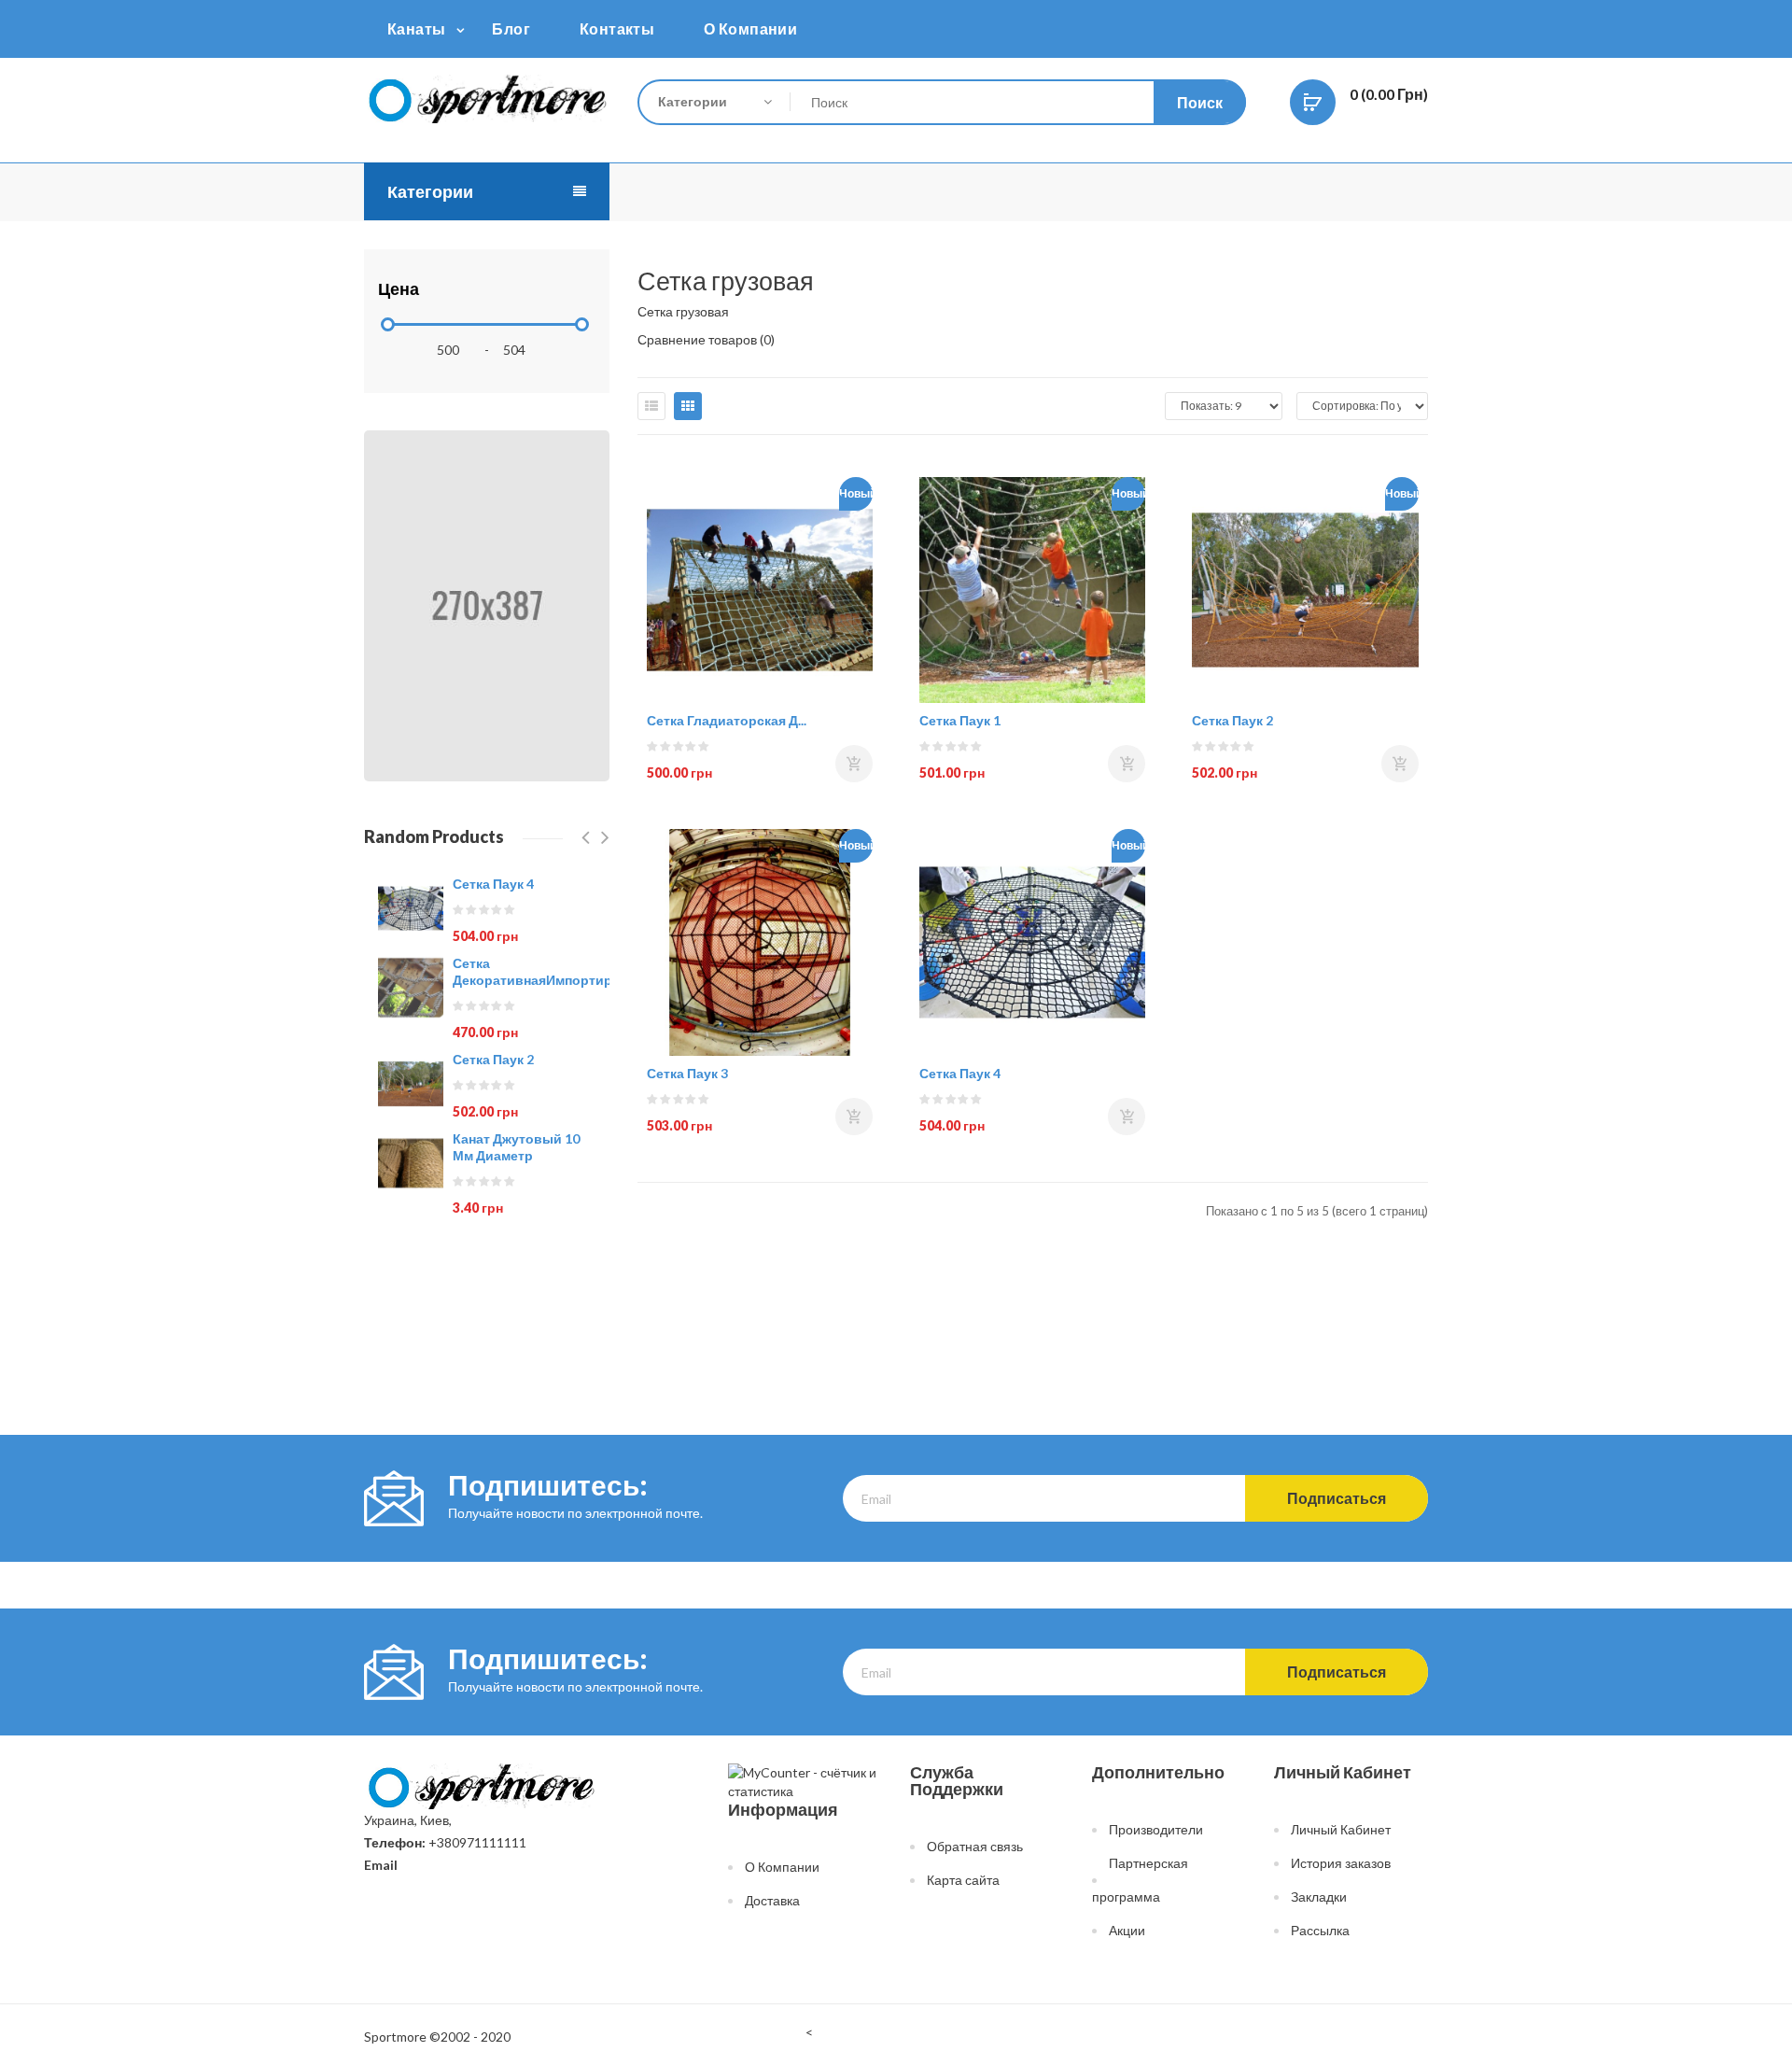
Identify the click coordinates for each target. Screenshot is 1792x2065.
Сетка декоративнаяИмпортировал (549, 971)
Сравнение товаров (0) (706, 339)
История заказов (1341, 1863)
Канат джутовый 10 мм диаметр (516, 1147)
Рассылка (1320, 1930)
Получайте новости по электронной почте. (575, 1513)
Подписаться (1337, 1498)
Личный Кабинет (1341, 1829)
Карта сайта (963, 1880)
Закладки (1319, 1896)
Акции (1127, 1930)
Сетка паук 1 (960, 720)
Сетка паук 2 (493, 1059)
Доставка (772, 1900)
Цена (399, 288)
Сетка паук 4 (493, 884)
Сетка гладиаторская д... (727, 720)
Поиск (1200, 102)
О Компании (782, 1867)
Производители (1156, 1829)
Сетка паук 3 (687, 1073)
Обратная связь (975, 1846)
